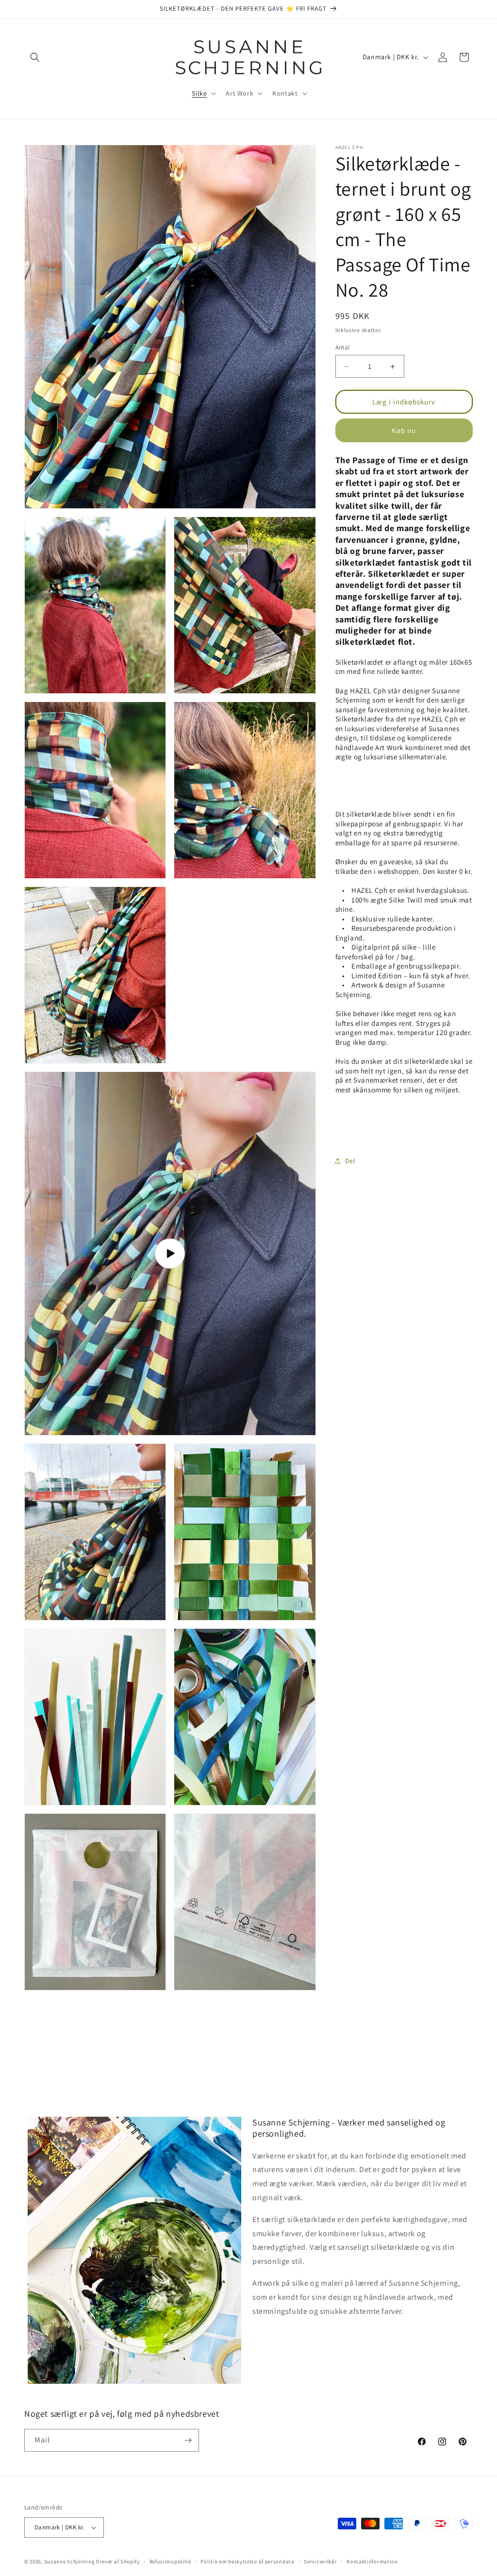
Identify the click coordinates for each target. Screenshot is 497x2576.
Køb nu (404, 430)
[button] (35, 57)
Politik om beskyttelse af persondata (247, 2561)
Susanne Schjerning (70, 2561)
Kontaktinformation (372, 2561)
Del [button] (350, 1161)
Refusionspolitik (170, 2561)
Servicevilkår (320, 2561)
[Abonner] (188, 2440)
